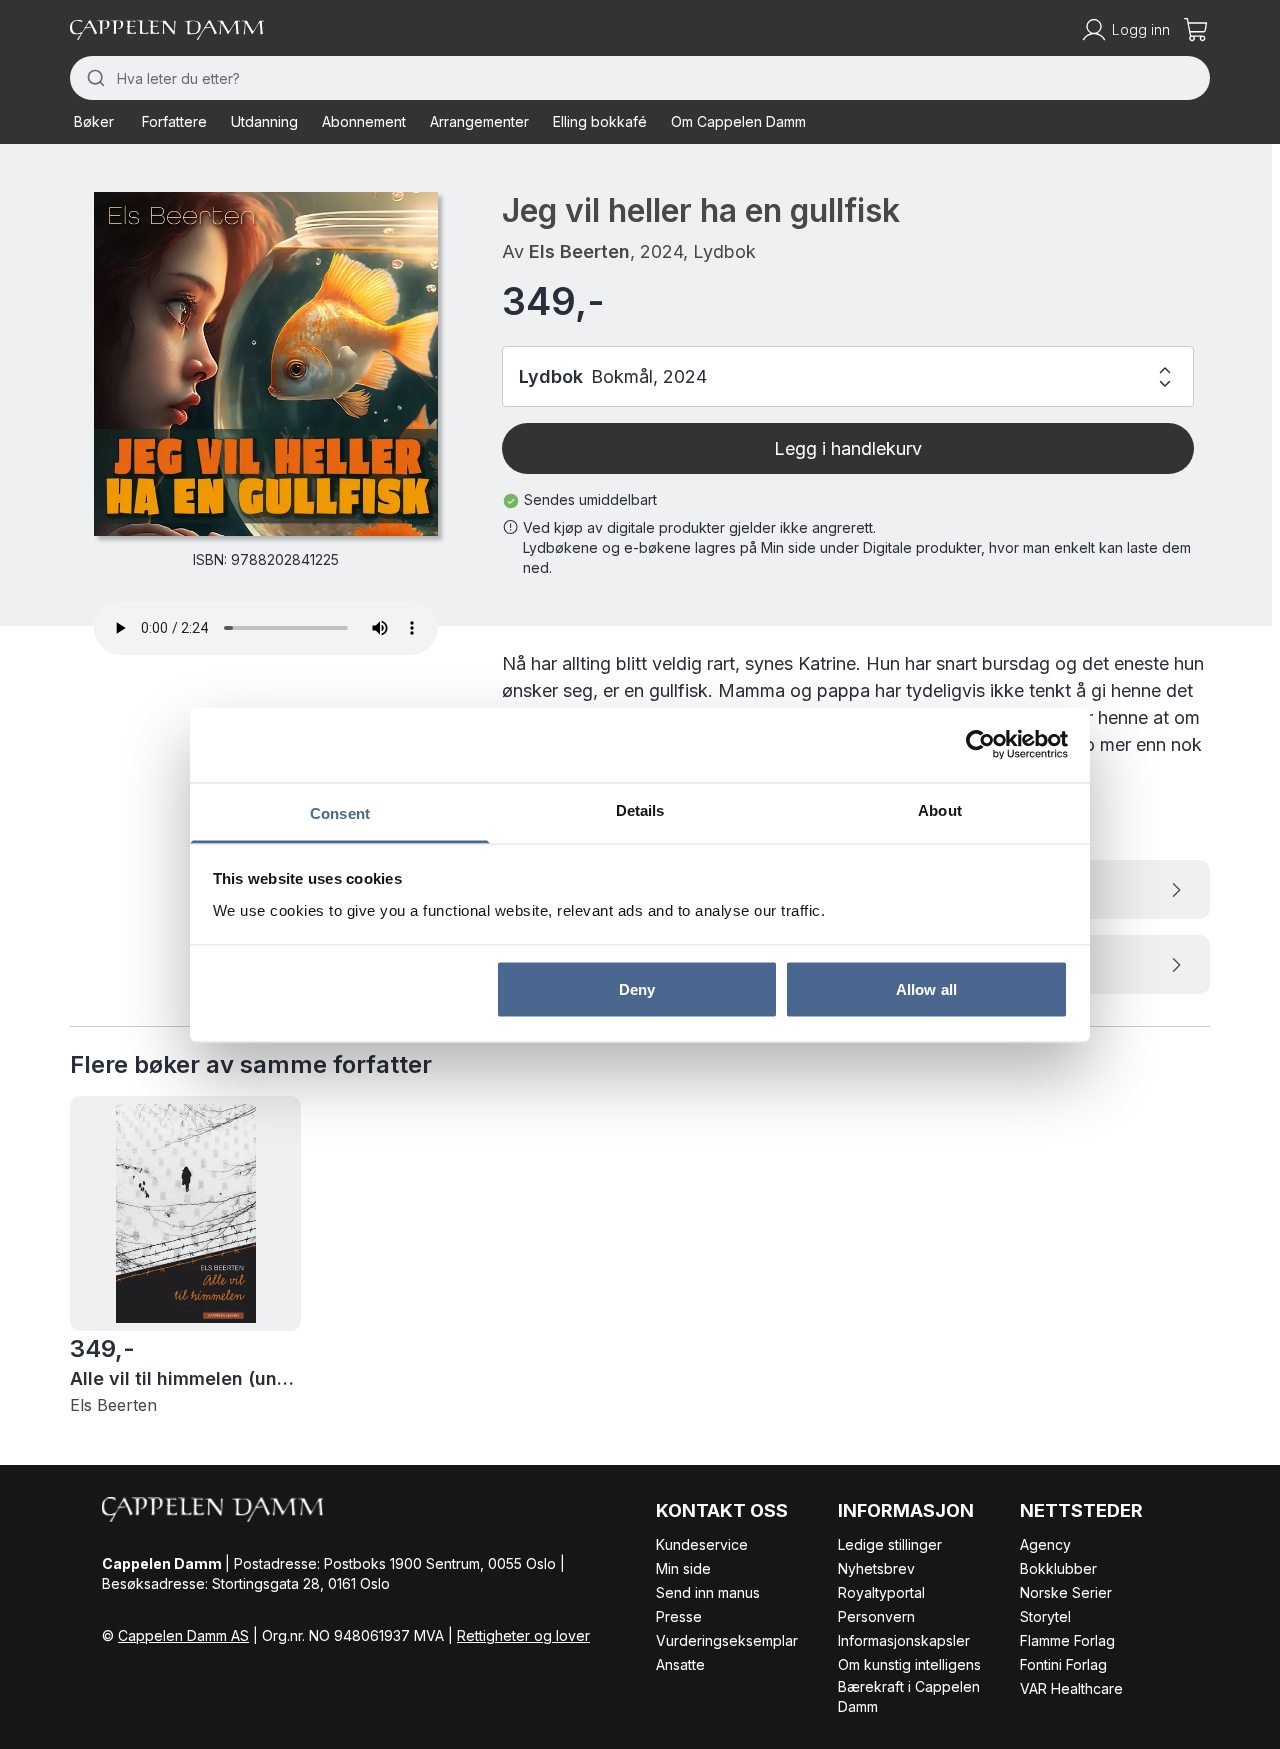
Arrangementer (479, 121)
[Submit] (93, 78)
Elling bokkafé (600, 121)
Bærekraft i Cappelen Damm (909, 1696)
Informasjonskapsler (904, 1640)
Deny (637, 989)
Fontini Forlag (1063, 1664)
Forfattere (174, 121)
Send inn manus (708, 1592)
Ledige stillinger (890, 1544)
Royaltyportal (881, 1592)
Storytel (1045, 1616)
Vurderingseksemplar (727, 1640)
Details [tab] (640, 809)
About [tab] (940, 809)
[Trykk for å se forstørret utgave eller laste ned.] (266, 364)
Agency (1045, 1544)
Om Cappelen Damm (738, 121)
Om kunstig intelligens (909, 1664)
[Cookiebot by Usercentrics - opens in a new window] (980, 745)
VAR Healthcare (1071, 1688)
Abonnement (364, 121)
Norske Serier (1066, 1592)
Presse (679, 1616)
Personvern (876, 1616)
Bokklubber (1058, 1568)
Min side (683, 1568)
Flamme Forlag (1067, 1640)
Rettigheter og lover (523, 1635)
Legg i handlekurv (848, 448)
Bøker (94, 121)
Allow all (926, 989)
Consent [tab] (340, 812)
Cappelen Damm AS (183, 1635)
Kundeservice (702, 1544)
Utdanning (264, 121)
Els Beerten (579, 251)
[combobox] (640, 78)
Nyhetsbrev (876, 1568)
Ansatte (680, 1664)
